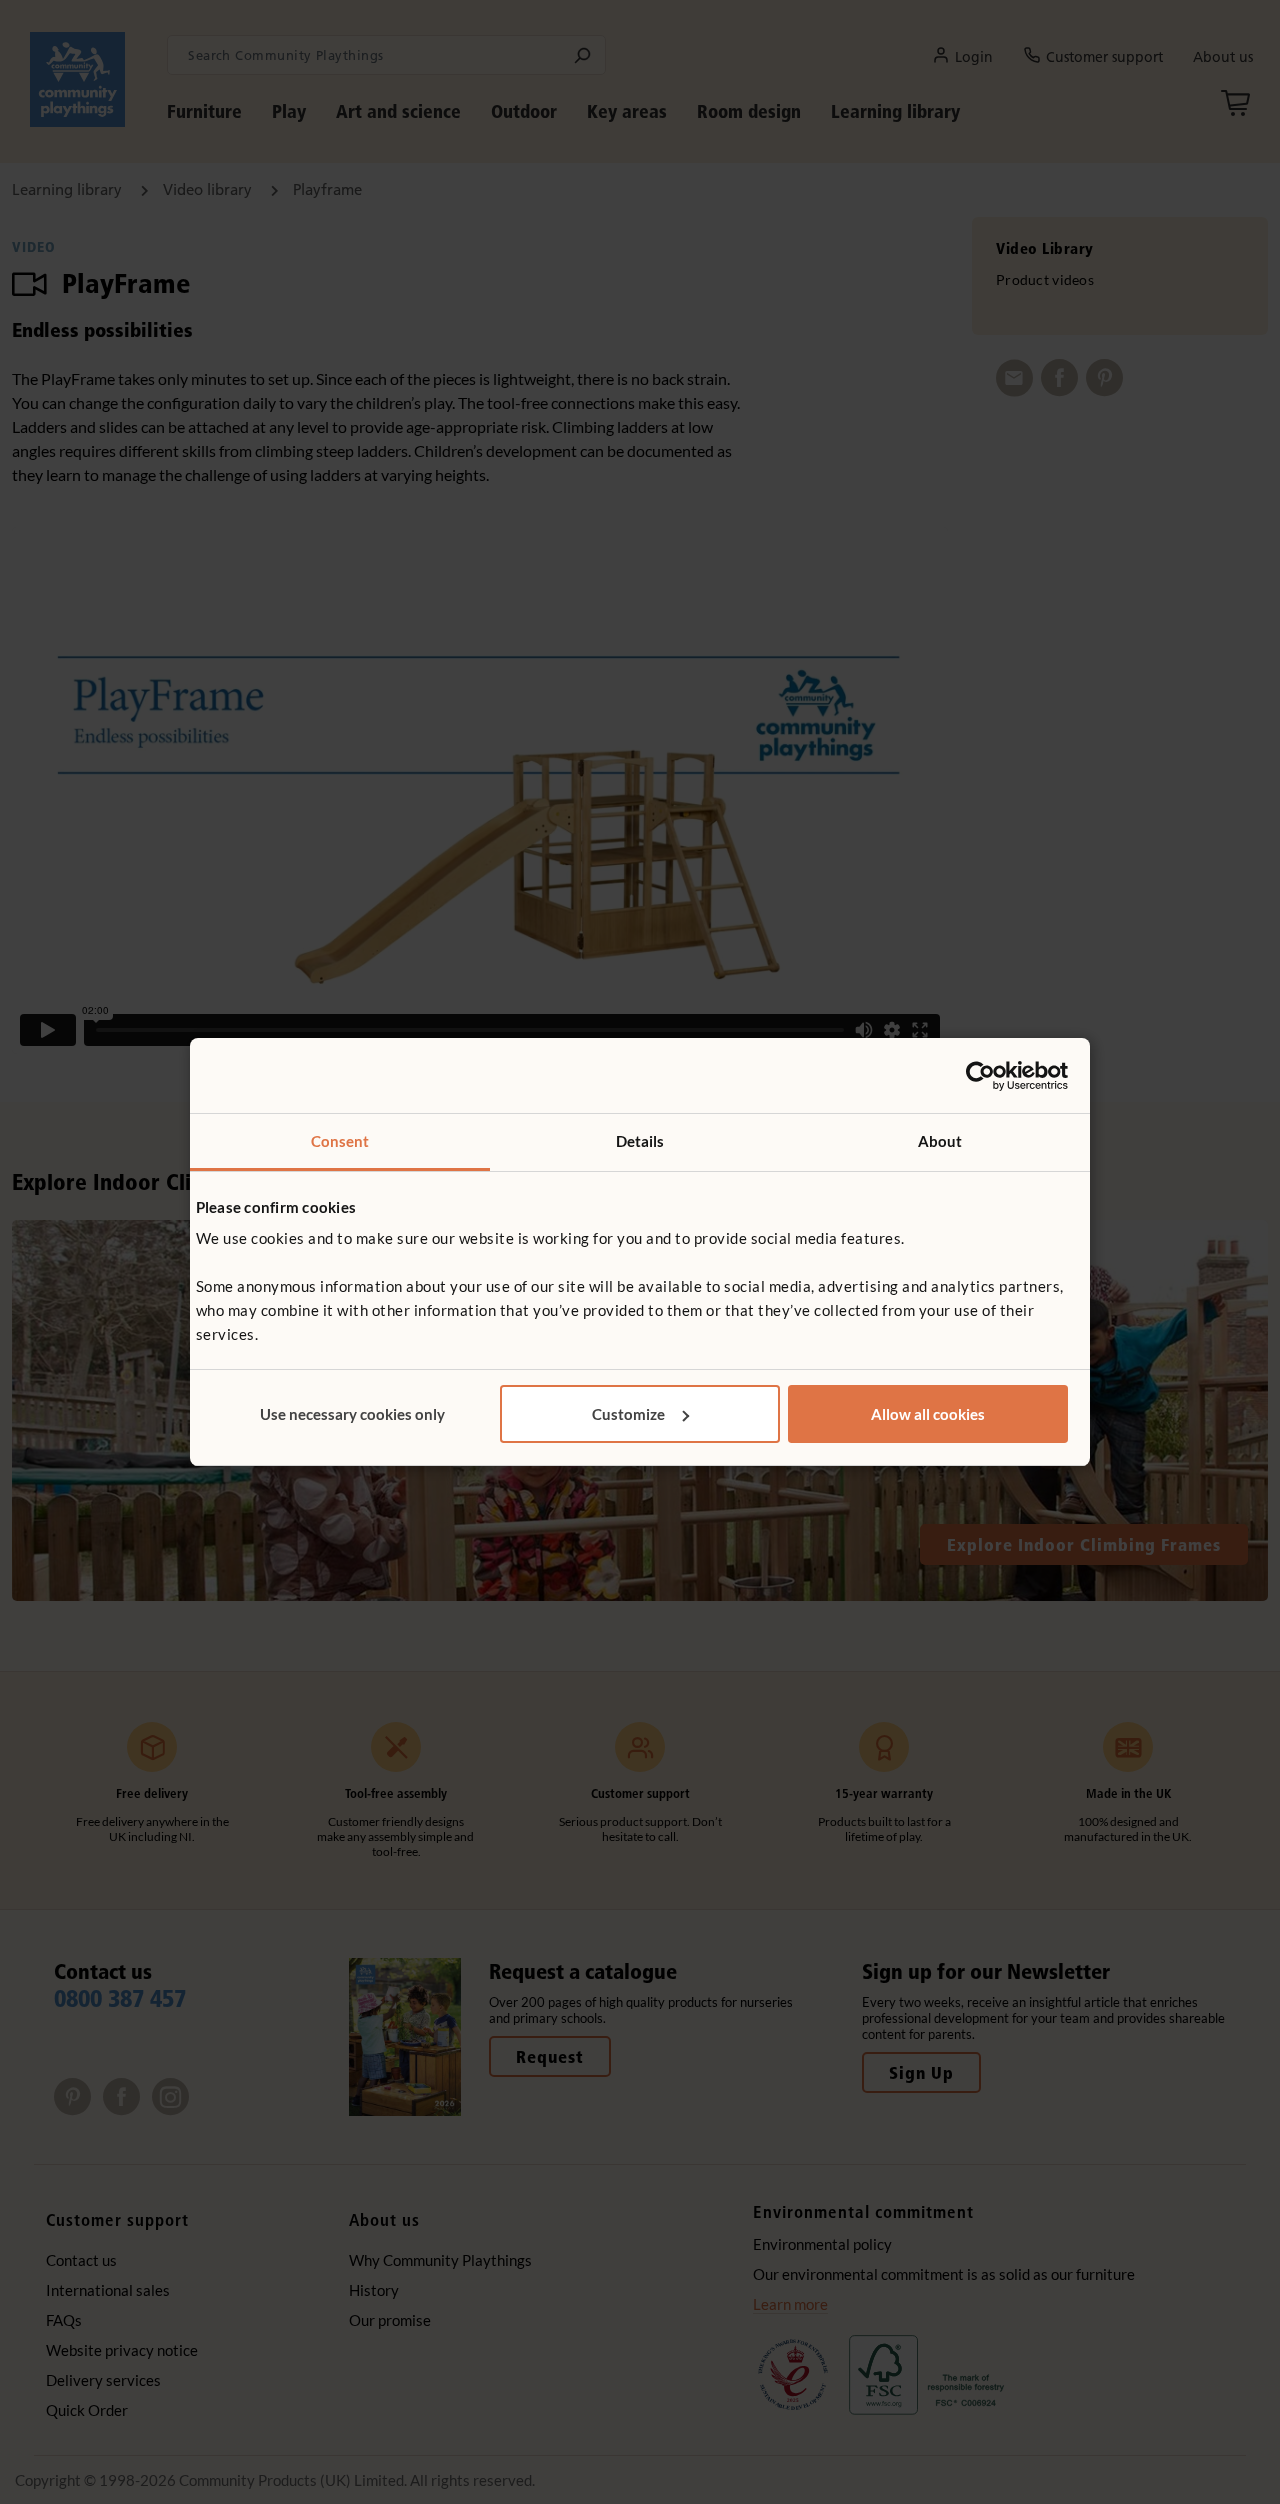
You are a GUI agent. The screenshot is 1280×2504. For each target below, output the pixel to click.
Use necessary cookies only (352, 1414)
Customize (628, 1414)
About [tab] (940, 1141)
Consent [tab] (340, 1141)
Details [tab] (640, 1141)
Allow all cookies (928, 1414)
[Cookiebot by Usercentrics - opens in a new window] (980, 1076)
